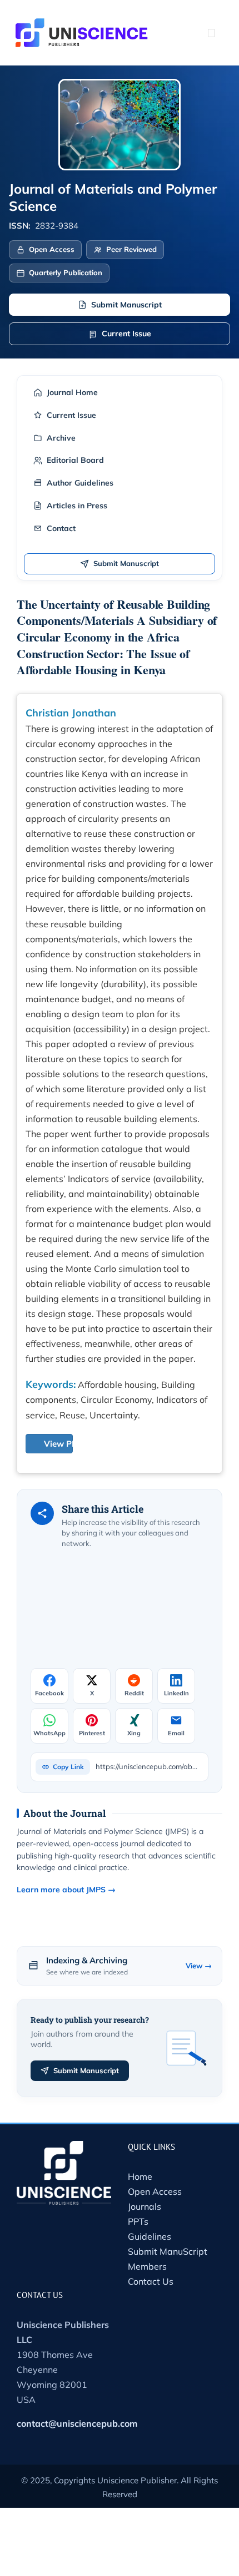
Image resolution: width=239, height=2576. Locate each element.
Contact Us (151, 2281)
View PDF (63, 1444)
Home (140, 2176)
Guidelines (150, 2236)
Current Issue (126, 334)
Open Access (155, 2191)
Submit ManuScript (168, 2251)
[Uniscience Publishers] (82, 26)
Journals (145, 2206)
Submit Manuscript (126, 305)
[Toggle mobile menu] (211, 33)
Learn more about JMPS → (66, 1890)
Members (147, 2266)
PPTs (138, 2221)
